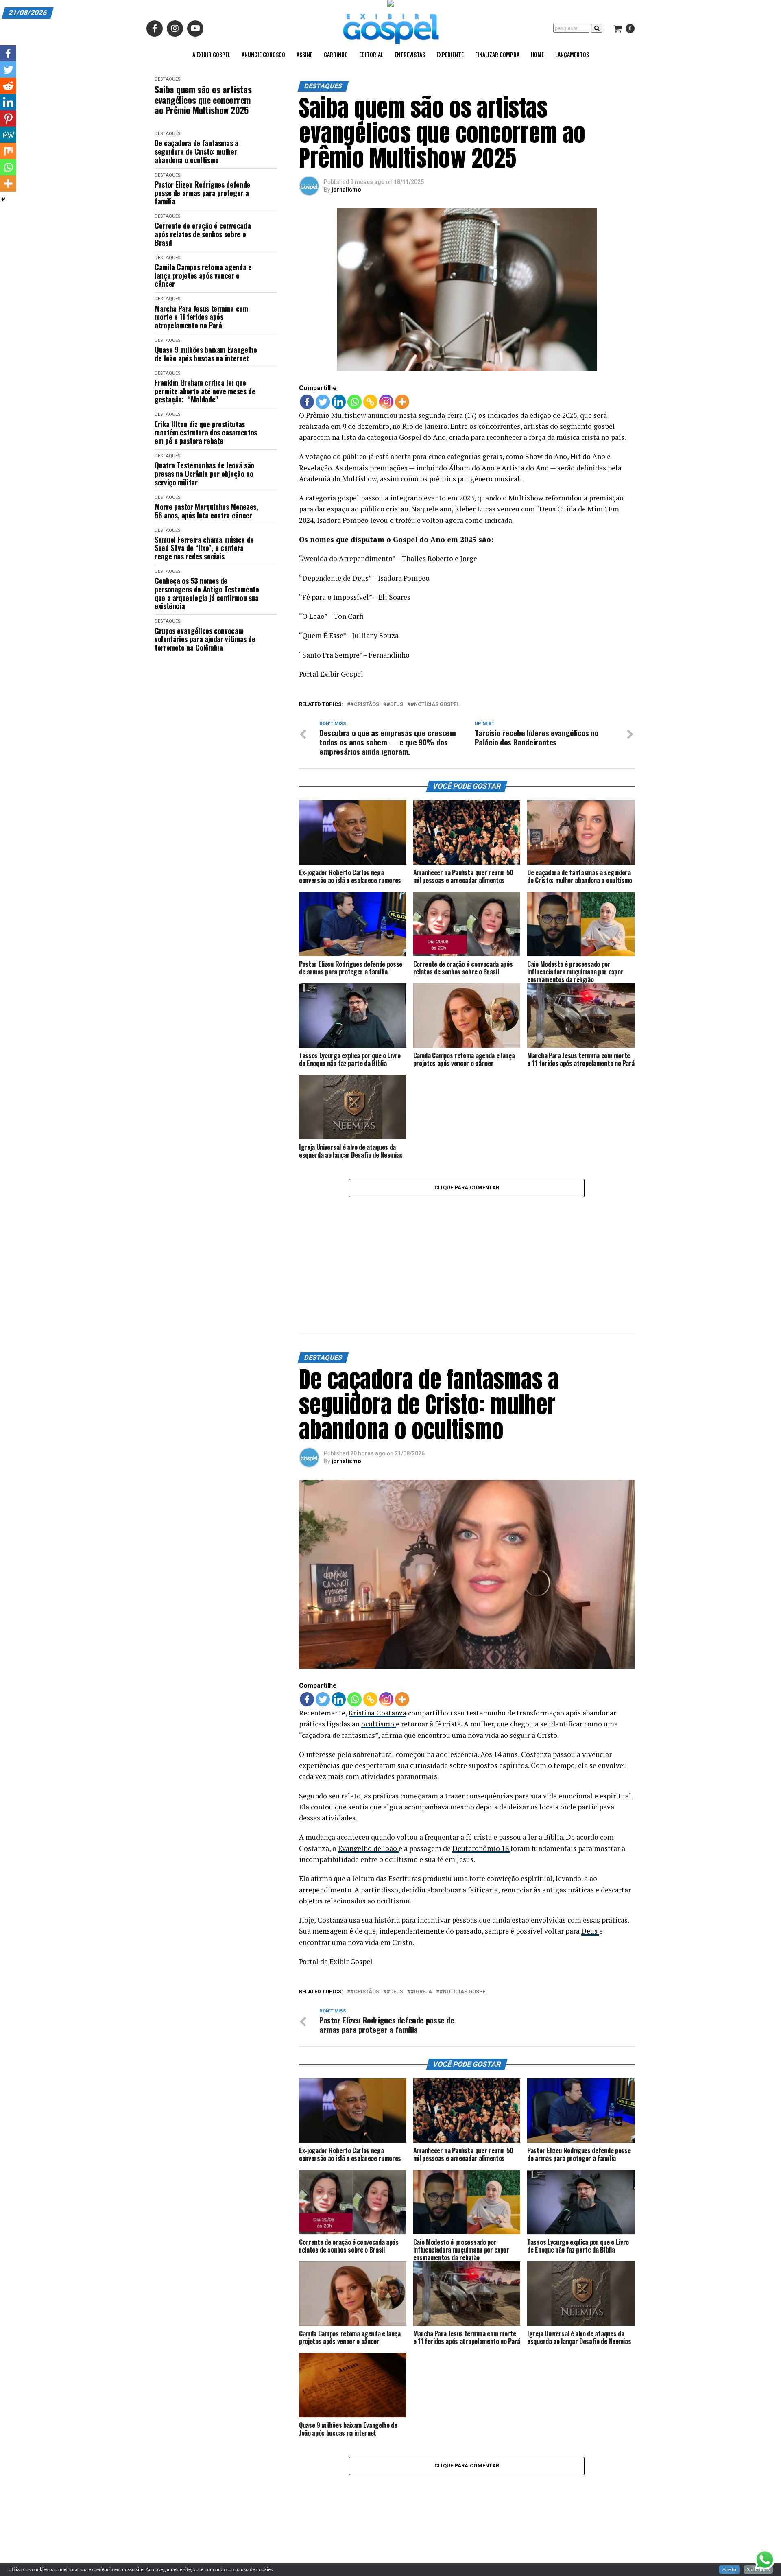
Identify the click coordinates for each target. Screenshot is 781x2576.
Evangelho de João (368, 1748)
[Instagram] (386, 402)
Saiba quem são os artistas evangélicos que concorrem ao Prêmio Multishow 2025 (203, 100)
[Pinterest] (8, 118)
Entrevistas (410, 54)
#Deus (395, 705)
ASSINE (304, 54)
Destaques (167, 79)
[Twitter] (323, 402)
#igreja (421, 1892)
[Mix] (8, 151)
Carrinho (336, 54)
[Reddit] (8, 86)
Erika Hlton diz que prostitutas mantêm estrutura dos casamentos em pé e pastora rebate (206, 433)
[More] (402, 402)
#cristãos (365, 705)
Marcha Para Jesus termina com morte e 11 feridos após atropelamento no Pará (201, 317)
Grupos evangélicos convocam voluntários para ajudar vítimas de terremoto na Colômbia (205, 639)
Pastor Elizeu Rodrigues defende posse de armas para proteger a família (202, 193)
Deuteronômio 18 (481, 1748)
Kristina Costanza (377, 1613)
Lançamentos (572, 54)
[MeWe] (8, 135)
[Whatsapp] (355, 402)
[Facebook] (307, 402)
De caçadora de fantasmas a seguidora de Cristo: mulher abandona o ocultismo (196, 151)
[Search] (597, 28)
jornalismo (346, 190)
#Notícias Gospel (435, 705)
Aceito (729, 2569)
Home (537, 54)
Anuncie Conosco (263, 54)
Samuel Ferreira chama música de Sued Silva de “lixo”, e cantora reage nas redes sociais (204, 548)
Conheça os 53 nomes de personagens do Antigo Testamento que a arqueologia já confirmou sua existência (207, 593)
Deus (590, 1831)
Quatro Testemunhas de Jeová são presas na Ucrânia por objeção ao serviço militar (204, 474)
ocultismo (379, 1624)
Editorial (371, 54)
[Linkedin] (339, 402)
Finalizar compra (497, 54)
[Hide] (3, 199)
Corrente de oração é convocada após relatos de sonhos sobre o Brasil (203, 234)
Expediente (450, 54)
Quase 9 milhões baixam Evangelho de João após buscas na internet (206, 354)
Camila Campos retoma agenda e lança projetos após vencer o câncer (203, 275)
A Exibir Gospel (211, 54)
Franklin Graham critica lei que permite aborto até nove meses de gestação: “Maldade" (205, 391)
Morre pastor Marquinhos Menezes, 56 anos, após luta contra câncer (206, 511)
